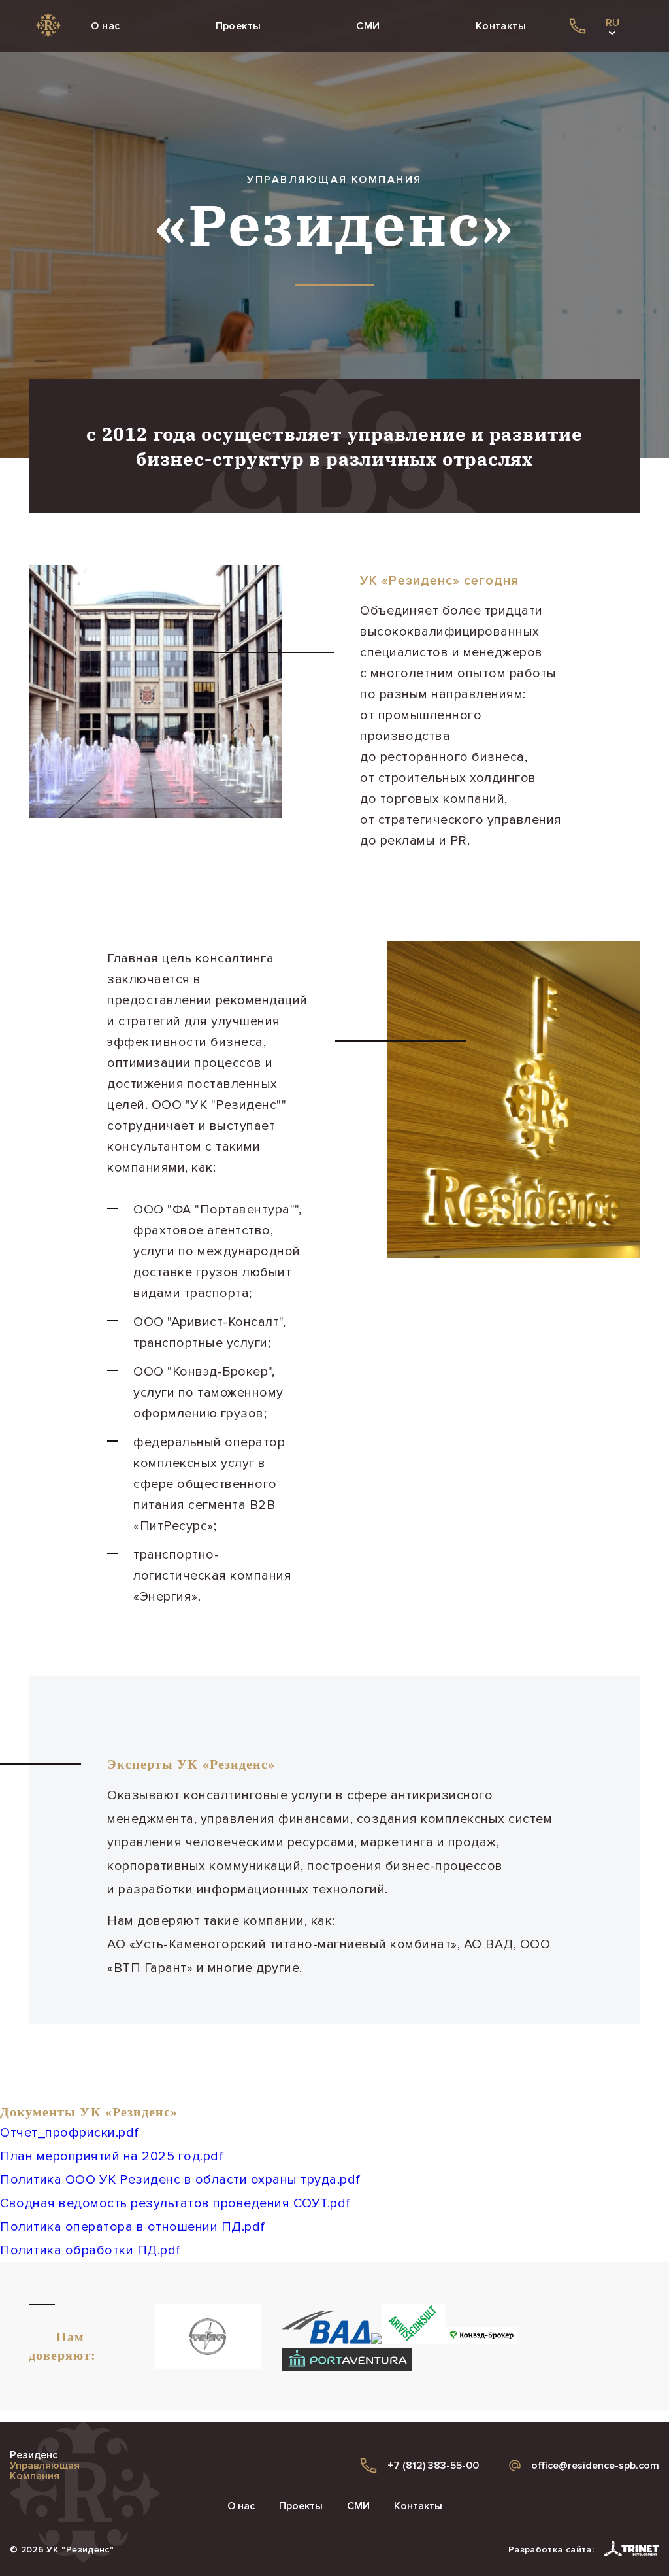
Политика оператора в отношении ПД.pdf (133, 2227)
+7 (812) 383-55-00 (433, 2466)
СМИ (368, 26)
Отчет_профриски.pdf (70, 2133)
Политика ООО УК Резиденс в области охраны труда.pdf (180, 2180)
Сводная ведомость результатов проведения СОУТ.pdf (175, 2203)
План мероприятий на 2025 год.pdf (112, 2156)
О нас (105, 26)
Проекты (238, 26)
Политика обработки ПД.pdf (90, 2250)
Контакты (501, 26)
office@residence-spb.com (595, 2466)
